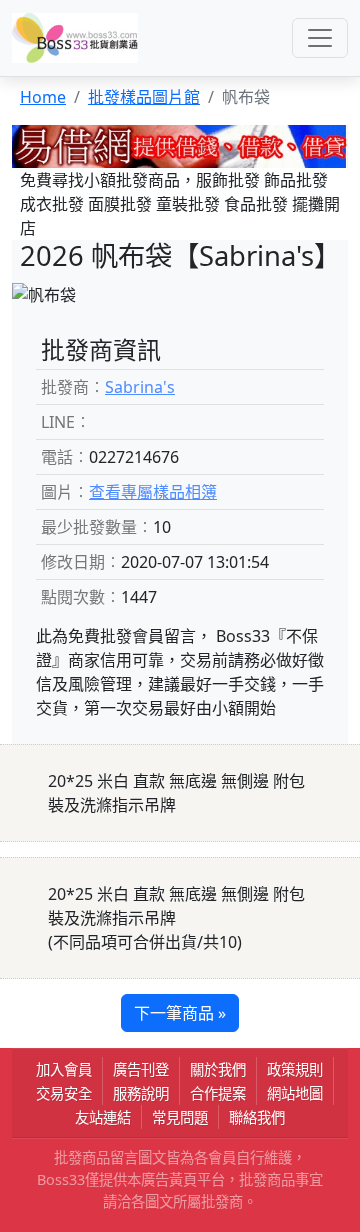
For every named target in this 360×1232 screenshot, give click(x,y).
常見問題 (180, 1117)
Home (43, 97)
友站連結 (103, 1117)
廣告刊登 (141, 1069)
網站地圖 (295, 1093)
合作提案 (218, 1093)
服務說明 (141, 1093)
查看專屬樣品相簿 (153, 492)
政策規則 (295, 1069)
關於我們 (218, 1069)
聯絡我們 (257, 1117)
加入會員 (64, 1069)
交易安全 (64, 1093)
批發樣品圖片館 (144, 97)
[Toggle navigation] (320, 38)
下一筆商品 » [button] (180, 1013)
